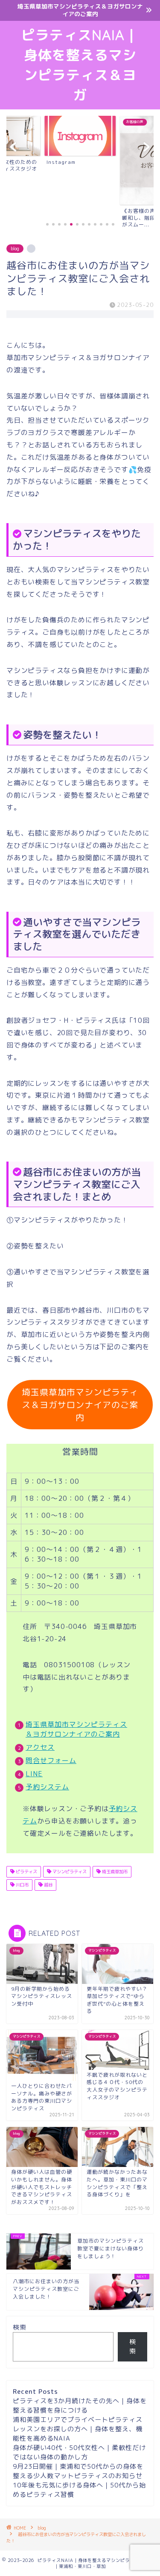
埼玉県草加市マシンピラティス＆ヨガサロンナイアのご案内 (80, 1405)
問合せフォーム (51, 1760)
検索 (20, 2327)
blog (15, 249)
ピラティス (26, 1872)
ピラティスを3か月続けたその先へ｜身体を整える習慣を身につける (80, 2406)
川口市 (22, 1885)
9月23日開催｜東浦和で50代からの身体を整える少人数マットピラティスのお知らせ (78, 2471)
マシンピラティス (69, 1872)
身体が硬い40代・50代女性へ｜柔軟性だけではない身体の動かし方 (79, 2452)
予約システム (47, 1787)
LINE (34, 1774)
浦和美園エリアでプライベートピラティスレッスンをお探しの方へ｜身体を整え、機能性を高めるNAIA (78, 2429)
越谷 (48, 1885)
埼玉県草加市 (114, 1872)
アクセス (40, 1747)
